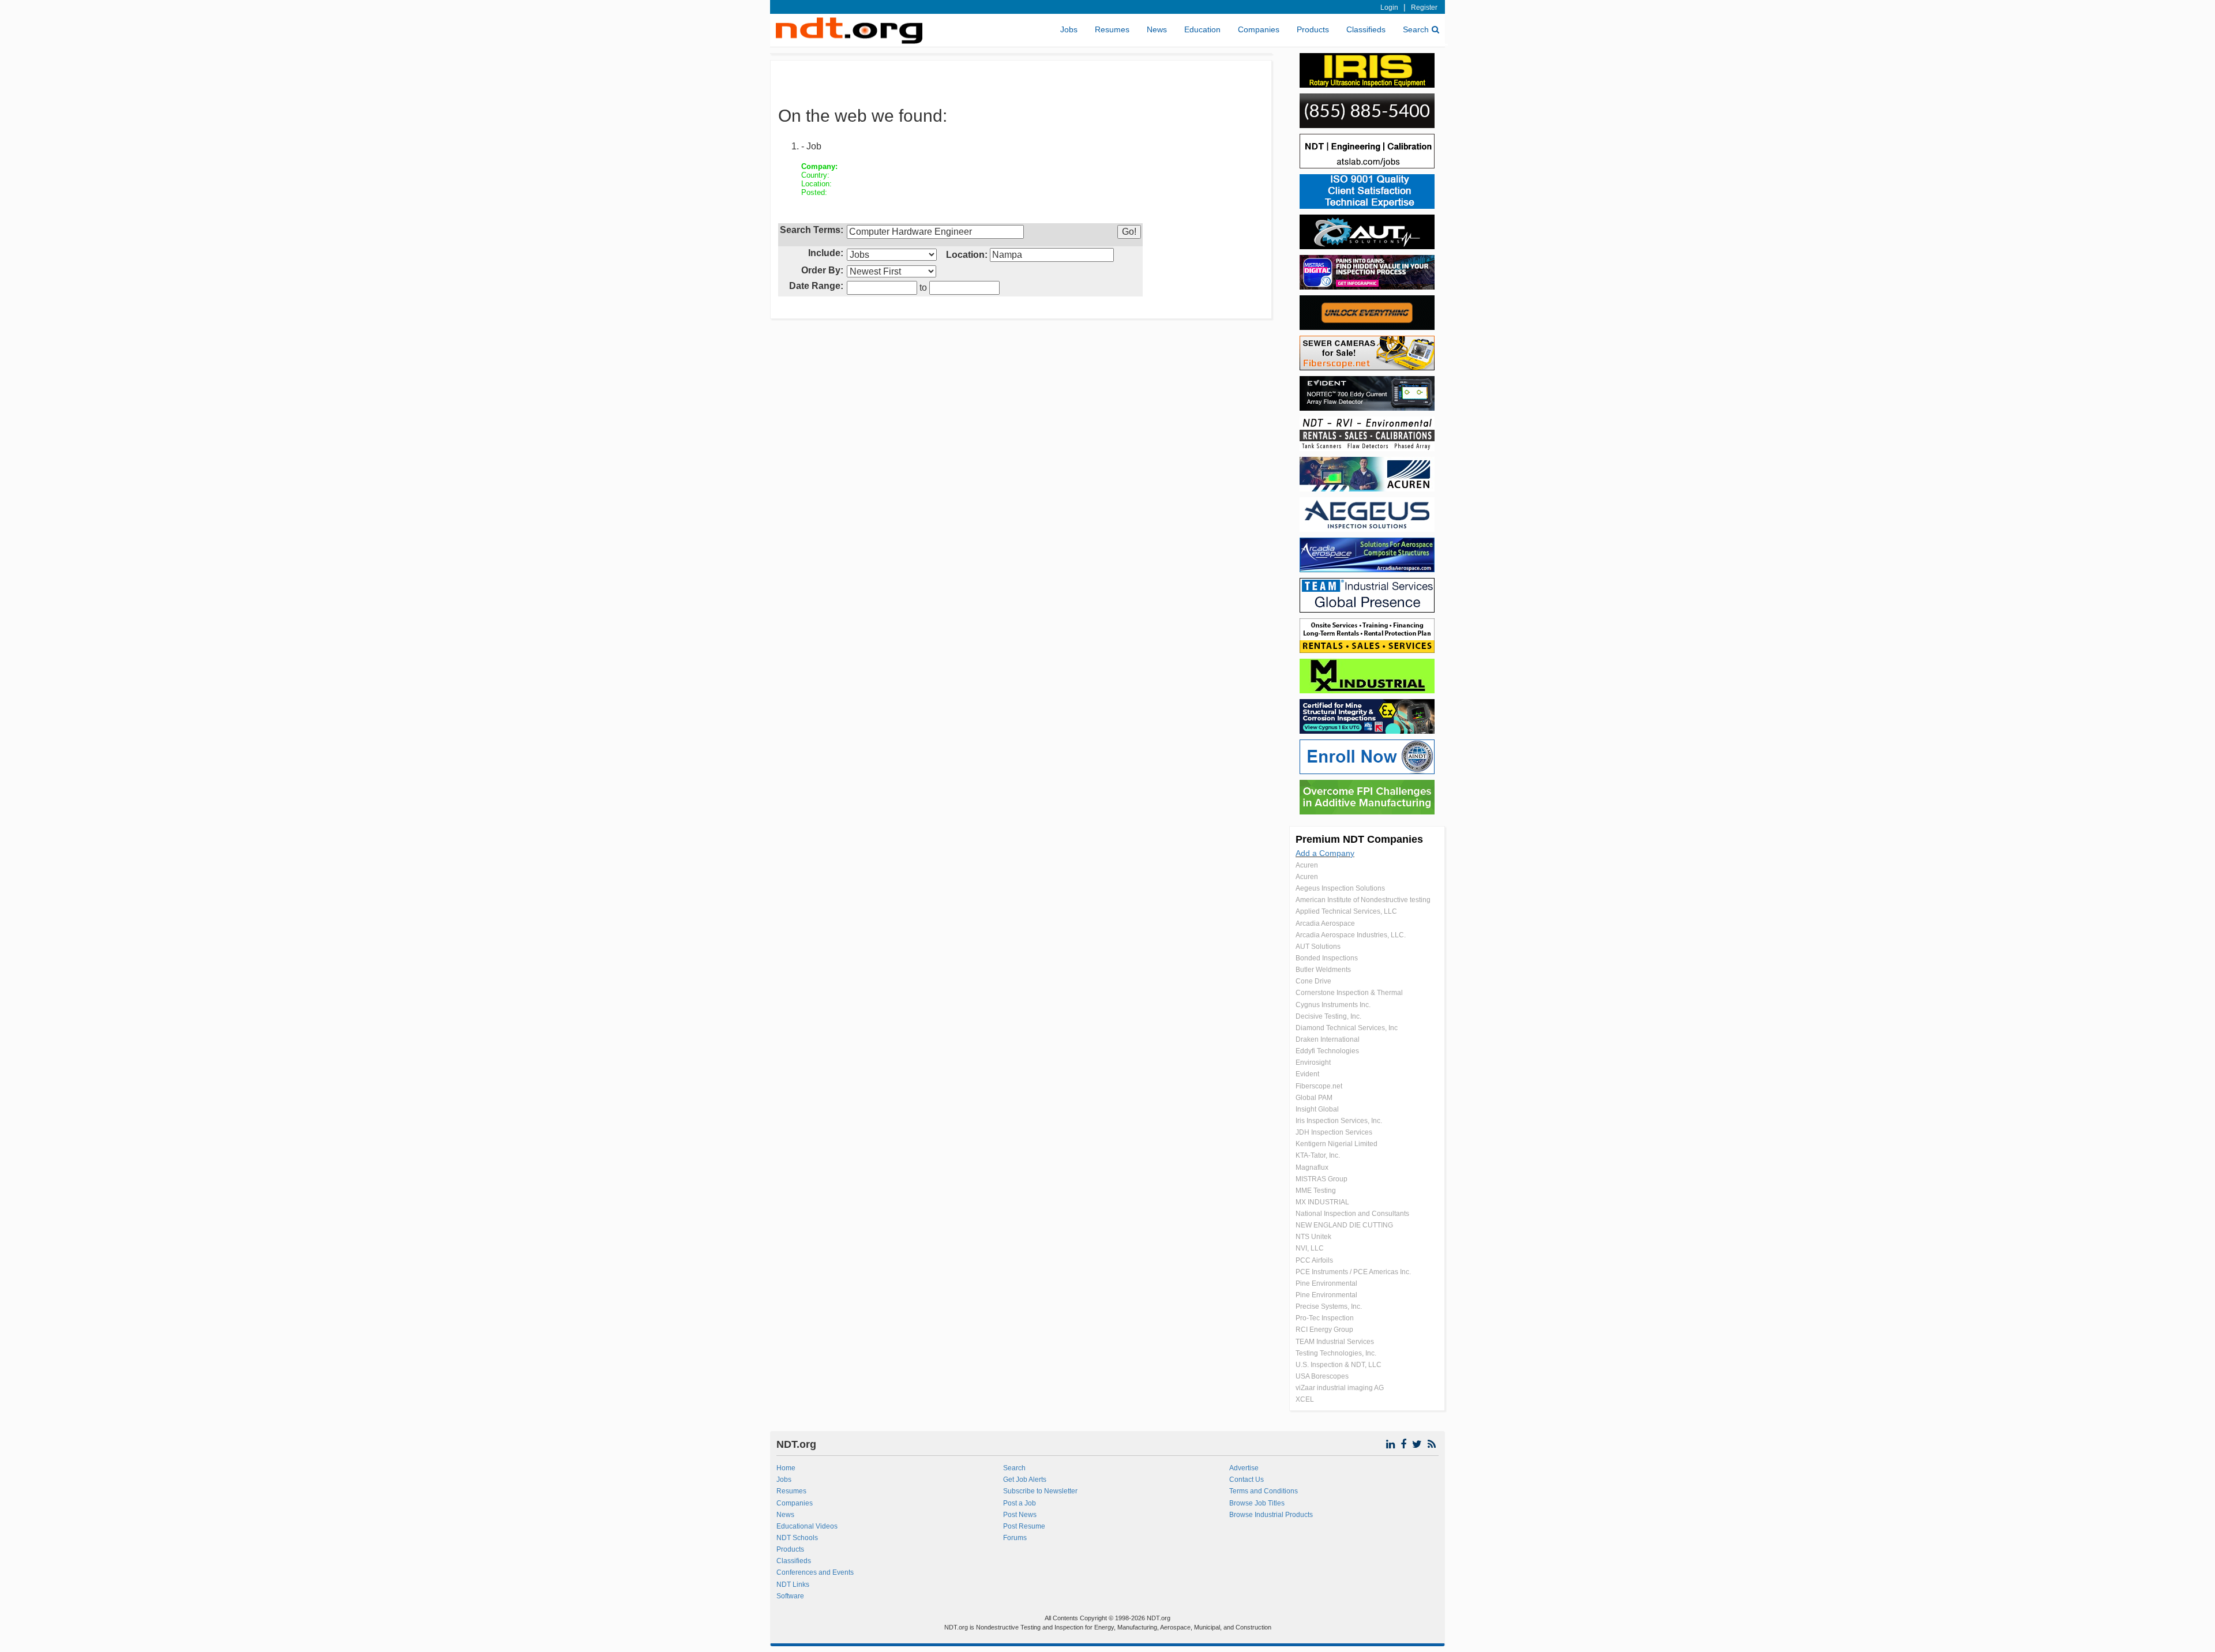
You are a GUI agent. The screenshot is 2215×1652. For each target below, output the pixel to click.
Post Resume (1024, 1526)
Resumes (1112, 29)
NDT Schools (797, 1538)
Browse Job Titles (1257, 1503)
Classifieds (1366, 29)
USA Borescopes (1322, 1376)
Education (1202, 29)
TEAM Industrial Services (1335, 1342)
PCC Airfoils (1314, 1260)
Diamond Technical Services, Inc (1347, 1028)
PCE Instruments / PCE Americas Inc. (1353, 1272)
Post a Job (1020, 1503)
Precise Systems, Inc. (1329, 1306)
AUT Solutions (1318, 947)
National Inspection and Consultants (1352, 1214)
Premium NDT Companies (1359, 839)
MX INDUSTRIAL (1322, 1202)
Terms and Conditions (1264, 1491)
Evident (1307, 1074)
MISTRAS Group (1322, 1179)
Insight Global (1317, 1109)
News (1157, 29)
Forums (1015, 1538)
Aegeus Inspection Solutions (1340, 888)
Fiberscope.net (1319, 1086)
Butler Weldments (1323, 970)
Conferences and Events (815, 1572)
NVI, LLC (1310, 1248)
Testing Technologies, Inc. (1336, 1353)
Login (1389, 7)
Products (1313, 29)
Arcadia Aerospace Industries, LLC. (1351, 935)
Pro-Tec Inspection (1325, 1318)
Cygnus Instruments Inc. (1333, 1005)
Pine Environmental (1326, 1283)
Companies (1259, 29)
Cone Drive (1313, 981)
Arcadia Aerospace (1325, 923)
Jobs (1069, 29)
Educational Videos (807, 1526)
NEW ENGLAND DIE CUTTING (1344, 1225)
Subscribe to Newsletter (1040, 1491)
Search (1416, 29)
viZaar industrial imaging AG (1340, 1388)
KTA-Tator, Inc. (1318, 1155)
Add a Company (1325, 853)
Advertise (1244, 1468)
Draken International (1328, 1039)
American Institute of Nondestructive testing (1363, 900)
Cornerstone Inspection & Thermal (1349, 993)
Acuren (1307, 865)
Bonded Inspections (1327, 958)
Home (786, 1468)
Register (1424, 7)
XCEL (1305, 1399)
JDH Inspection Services (1334, 1132)
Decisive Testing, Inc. (1328, 1016)
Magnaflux (1312, 1167)
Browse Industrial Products (1271, 1515)
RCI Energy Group (1324, 1330)
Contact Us (1247, 1480)
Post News (1020, 1515)
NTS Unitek (1313, 1237)
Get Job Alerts (1025, 1480)
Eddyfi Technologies (1327, 1051)
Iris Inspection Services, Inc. (1339, 1121)
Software (790, 1596)
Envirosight (1313, 1062)
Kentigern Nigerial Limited (1336, 1144)
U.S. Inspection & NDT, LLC (1339, 1365)
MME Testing (1316, 1191)
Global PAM (1314, 1098)
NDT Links (793, 1585)
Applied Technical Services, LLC (1346, 911)
